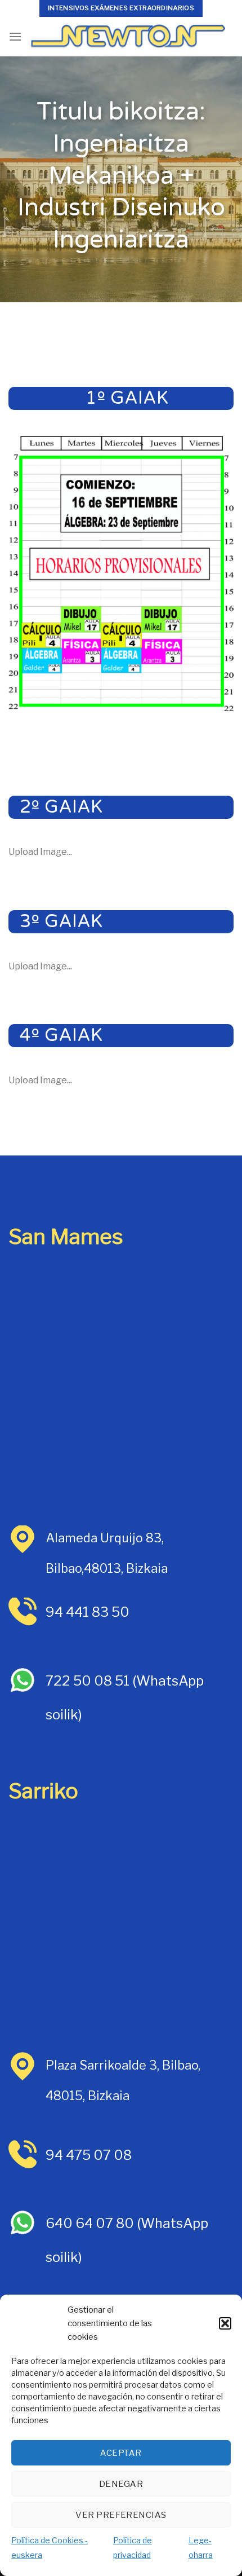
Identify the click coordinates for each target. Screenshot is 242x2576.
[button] (225, 2323)
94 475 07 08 (89, 2155)
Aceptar (121, 2453)
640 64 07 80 (90, 2223)
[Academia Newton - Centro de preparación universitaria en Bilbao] (128, 37)
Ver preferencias (121, 2515)
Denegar (121, 2484)
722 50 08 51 (89, 1681)
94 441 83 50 (88, 1612)
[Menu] (15, 36)
